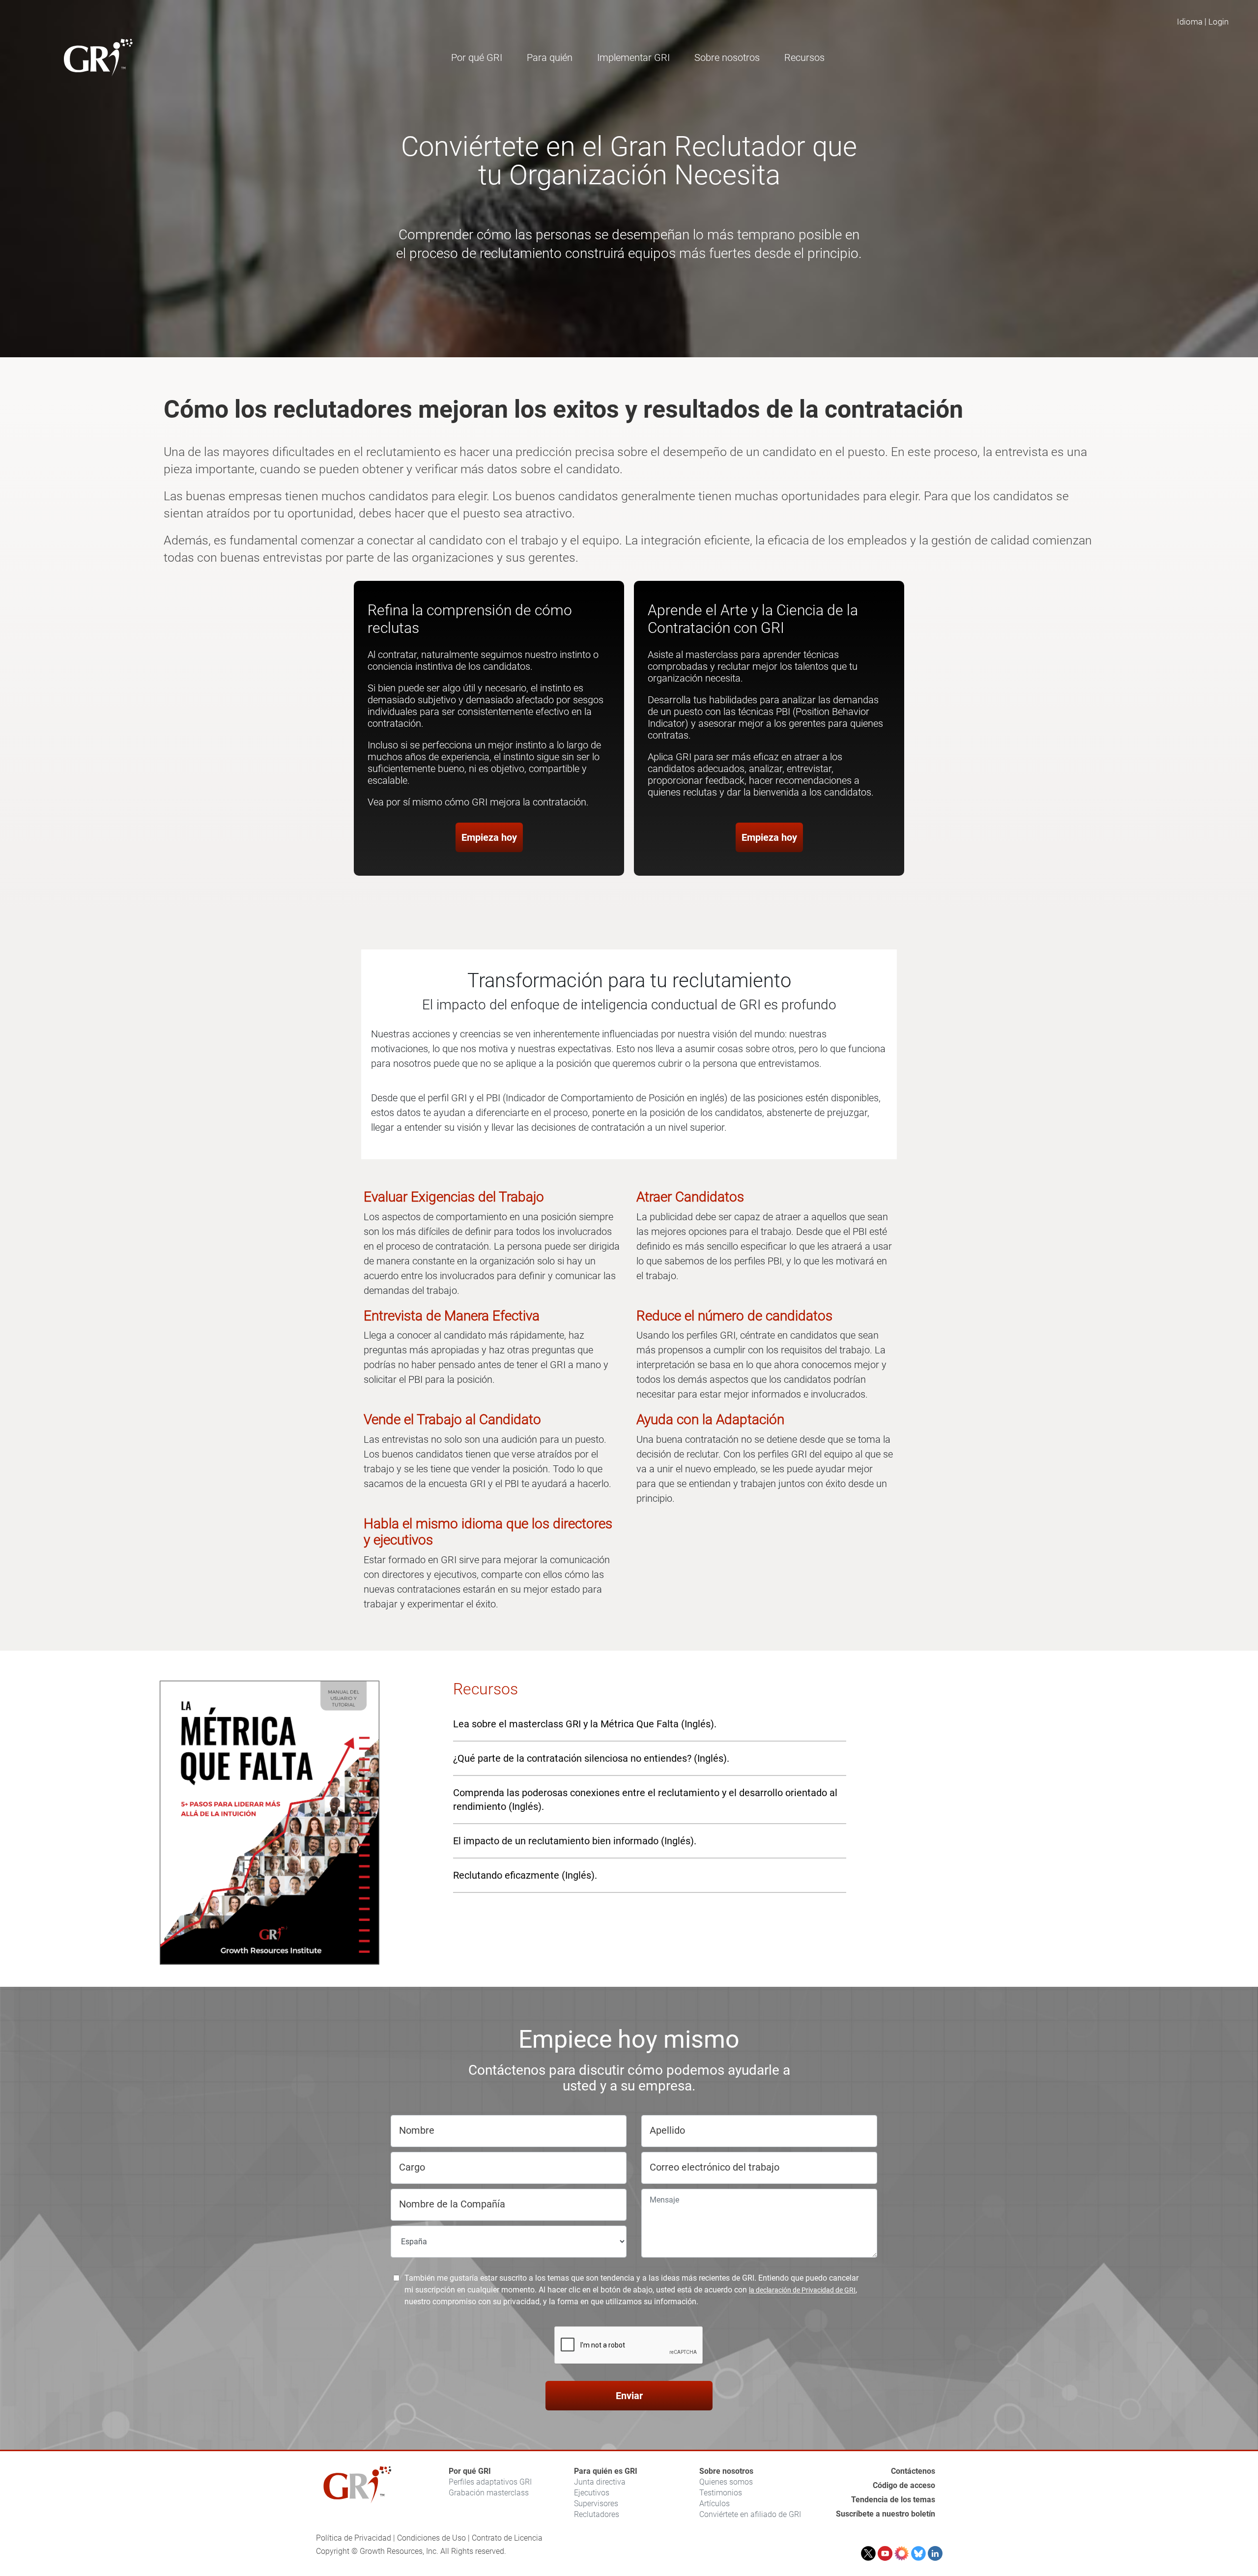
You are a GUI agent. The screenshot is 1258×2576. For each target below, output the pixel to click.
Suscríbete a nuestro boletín (886, 2514)
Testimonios (721, 2493)
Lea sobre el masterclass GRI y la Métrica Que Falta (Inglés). (585, 1724)
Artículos (715, 2504)
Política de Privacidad (354, 2538)
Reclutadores (597, 2514)
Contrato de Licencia (507, 2538)
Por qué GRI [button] (477, 57)
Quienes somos (726, 2482)
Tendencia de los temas (893, 2500)
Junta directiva (600, 2482)
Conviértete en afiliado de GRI (750, 2514)
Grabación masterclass (489, 2493)
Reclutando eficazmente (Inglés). (525, 1875)
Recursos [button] (804, 57)
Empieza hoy (489, 837)
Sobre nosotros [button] (727, 57)
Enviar (629, 2396)
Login (1218, 22)
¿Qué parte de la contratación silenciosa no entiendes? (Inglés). (591, 1758)
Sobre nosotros (726, 2471)
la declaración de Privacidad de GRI (802, 2290)
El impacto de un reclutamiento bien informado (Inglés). (575, 1841)
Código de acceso (904, 2485)
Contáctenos (913, 2471)
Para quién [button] (550, 57)
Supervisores (596, 2504)
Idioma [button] (1190, 22)
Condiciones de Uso (431, 2538)
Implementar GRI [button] (633, 57)
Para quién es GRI (606, 2471)
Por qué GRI (470, 2471)
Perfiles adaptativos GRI (490, 2482)
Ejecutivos (592, 2493)
